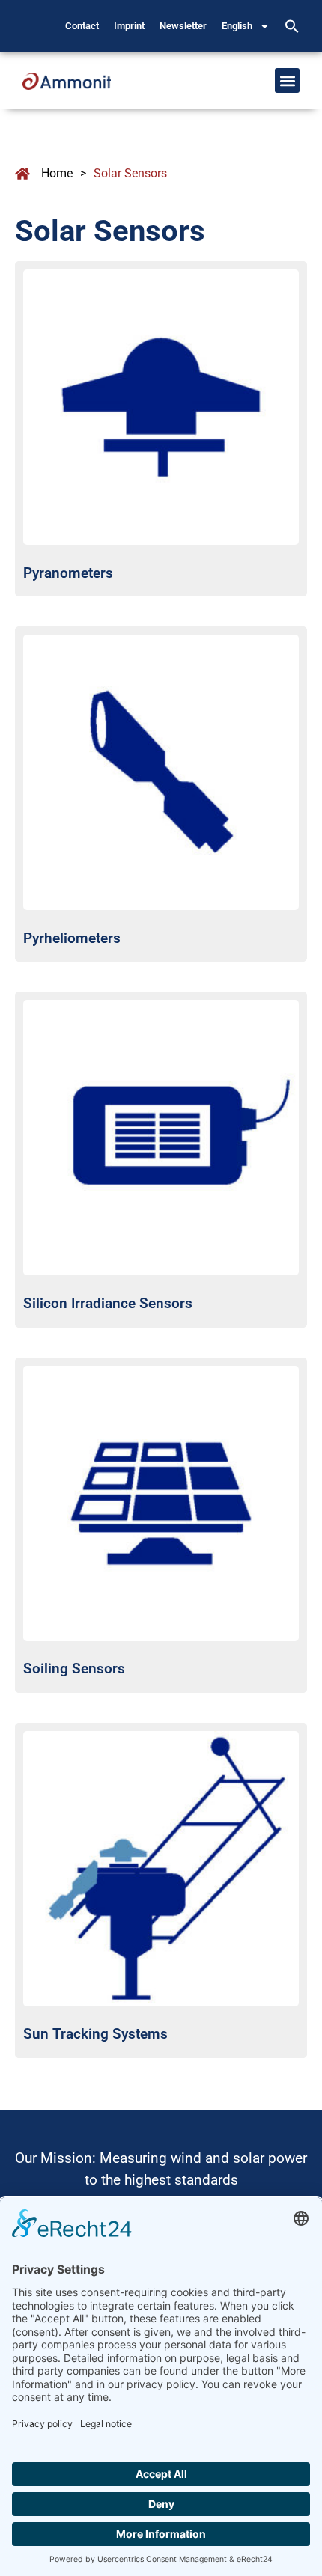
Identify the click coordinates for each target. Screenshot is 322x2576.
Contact (82, 26)
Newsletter (183, 26)
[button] (292, 26)
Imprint (129, 26)
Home (57, 173)
